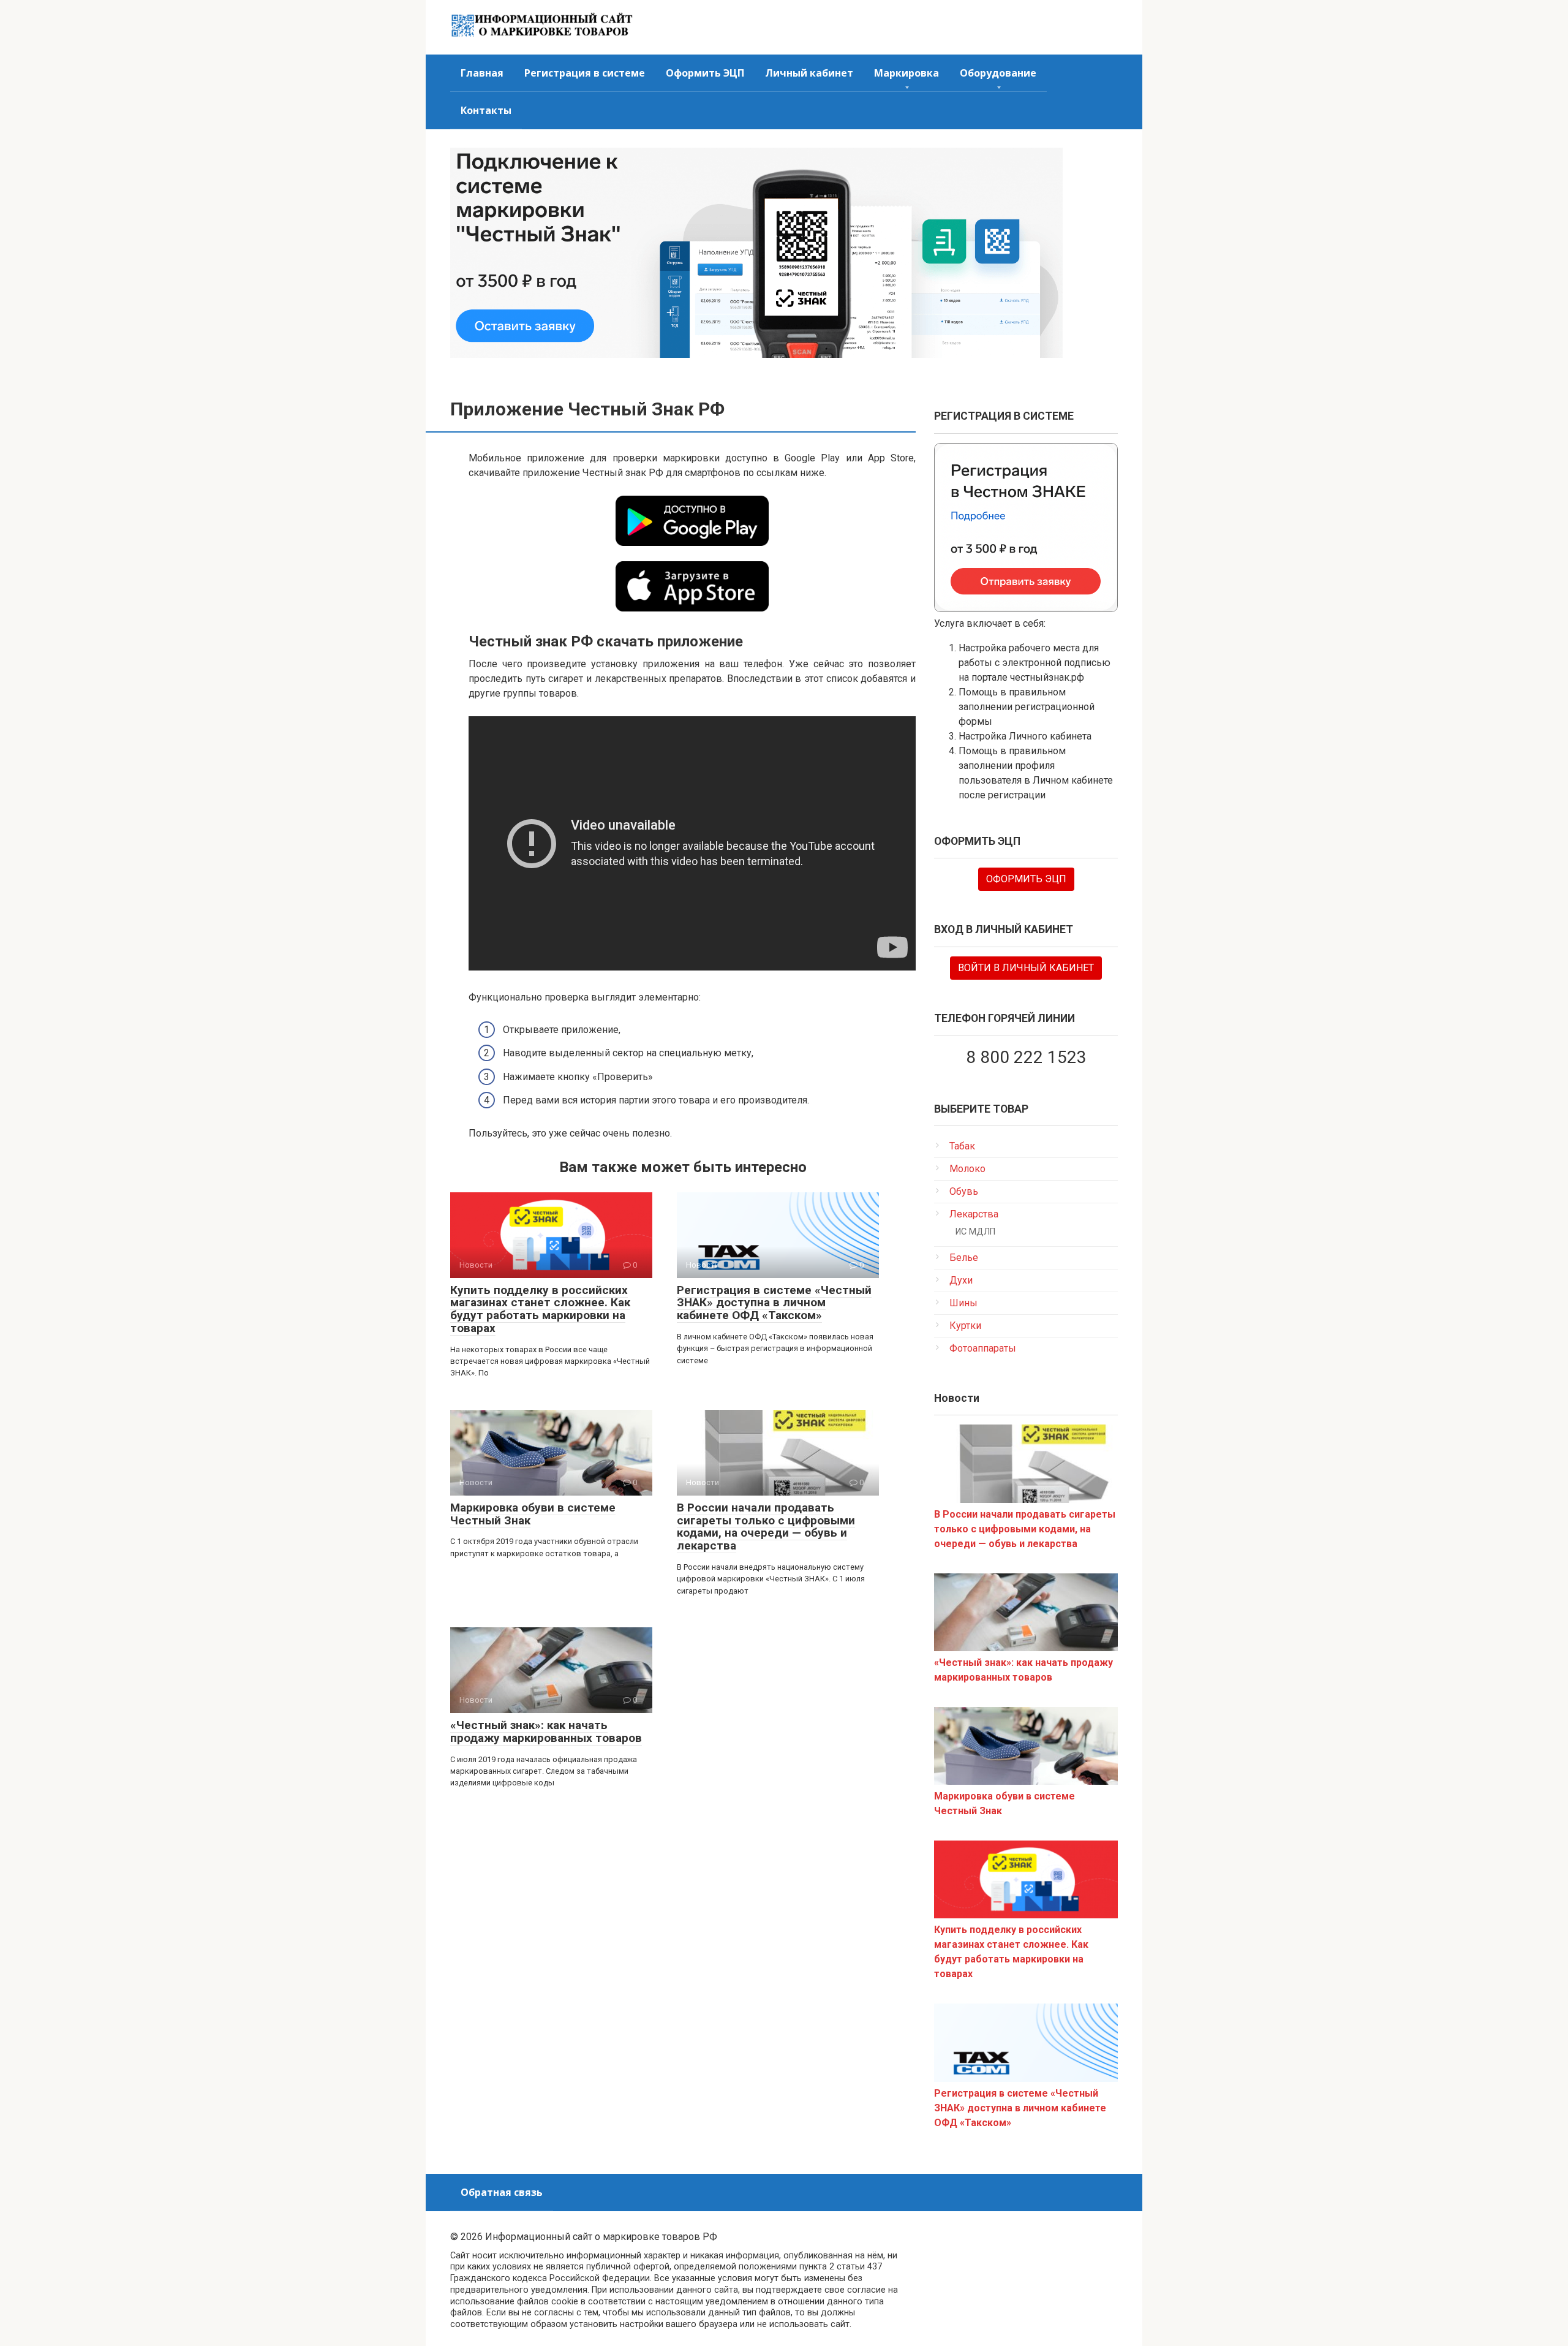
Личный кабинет (809, 73)
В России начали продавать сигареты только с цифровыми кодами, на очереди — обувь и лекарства (766, 1527)
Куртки (965, 1326)
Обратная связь (502, 2192)
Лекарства (974, 1214)
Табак (962, 1146)
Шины (963, 1303)
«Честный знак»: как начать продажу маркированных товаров (546, 1731)
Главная (482, 73)
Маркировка (907, 73)
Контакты (486, 110)
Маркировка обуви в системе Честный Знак (533, 1514)
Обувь (964, 1191)
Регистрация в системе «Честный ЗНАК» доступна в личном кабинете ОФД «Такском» (774, 1303)
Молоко (967, 1169)
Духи (961, 1280)
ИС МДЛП (975, 1232)
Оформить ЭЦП (705, 73)
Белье (964, 1258)
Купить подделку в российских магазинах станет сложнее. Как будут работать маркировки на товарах (540, 1309)
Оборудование (998, 73)
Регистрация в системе (585, 73)
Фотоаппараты (983, 1348)
